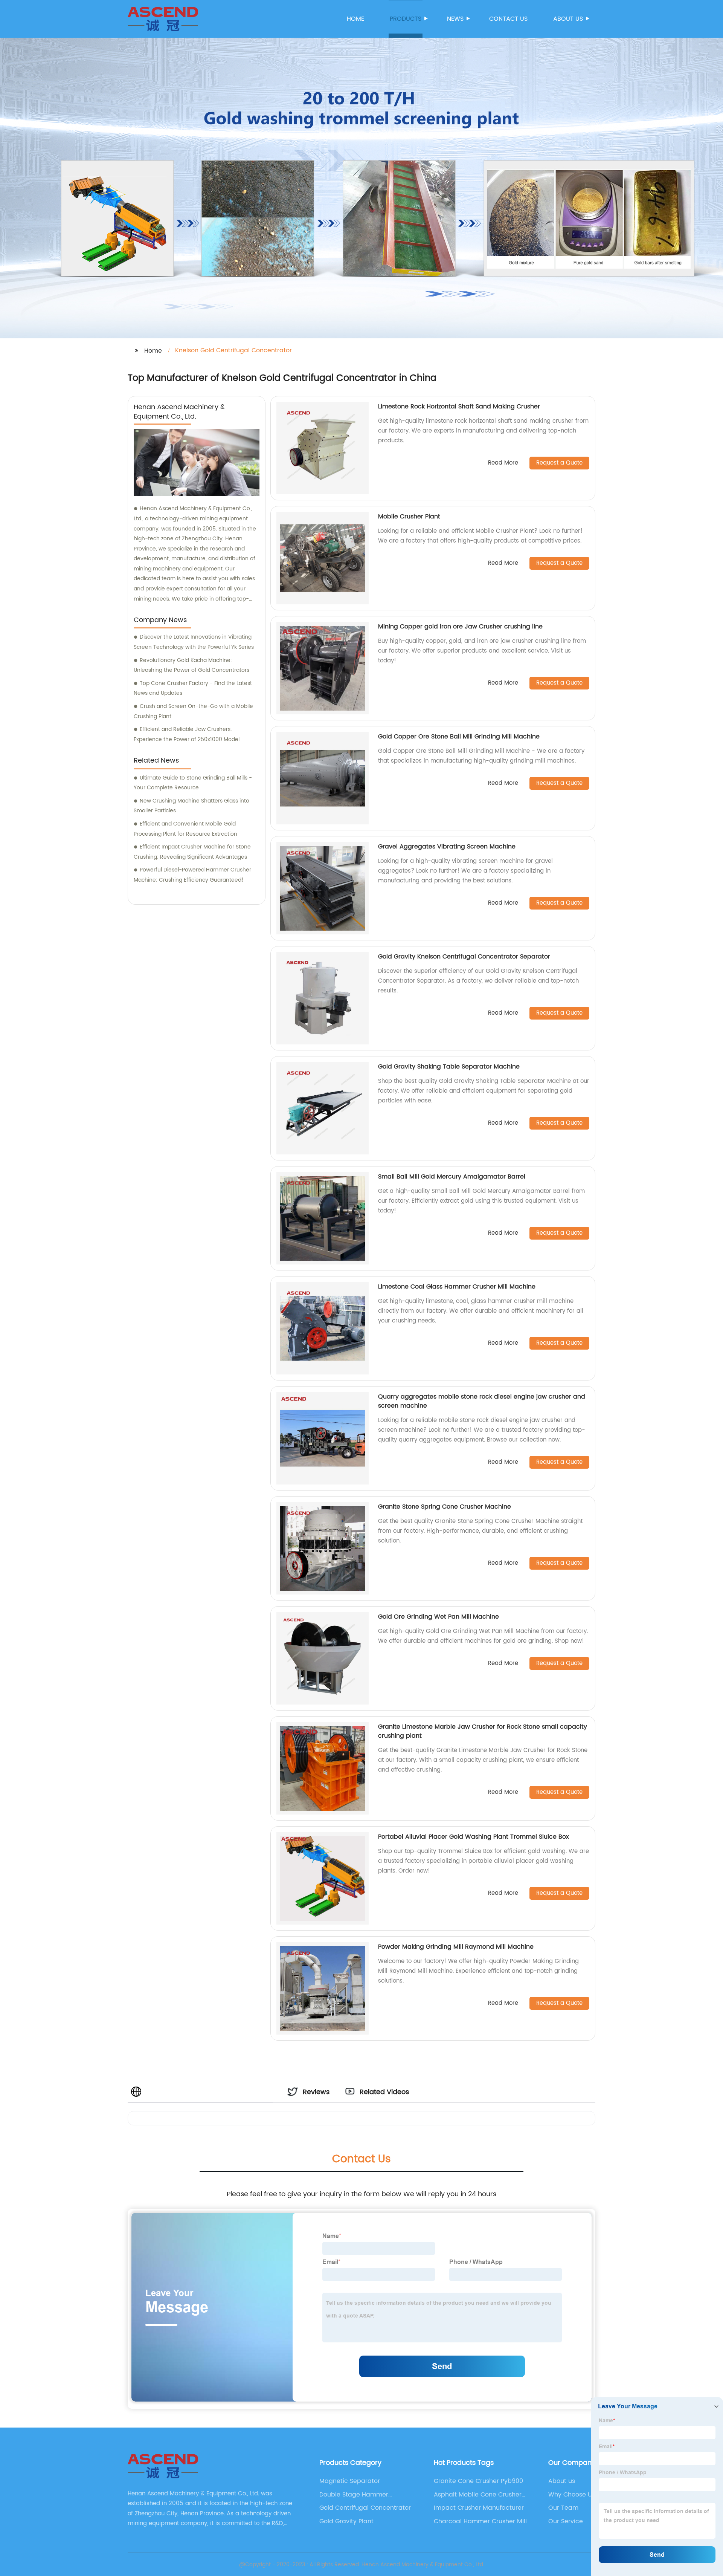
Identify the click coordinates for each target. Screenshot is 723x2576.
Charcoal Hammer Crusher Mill (480, 2521)
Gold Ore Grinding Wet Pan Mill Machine (439, 1617)
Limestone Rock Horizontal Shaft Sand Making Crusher (459, 407)
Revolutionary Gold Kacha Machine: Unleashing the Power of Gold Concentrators (191, 665)
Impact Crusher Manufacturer (479, 2508)
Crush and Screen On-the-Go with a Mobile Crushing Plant (193, 711)
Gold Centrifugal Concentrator (365, 2508)
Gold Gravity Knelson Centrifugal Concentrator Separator (464, 957)
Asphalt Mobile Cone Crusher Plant (478, 2495)
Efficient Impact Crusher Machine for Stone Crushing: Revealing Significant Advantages (192, 852)
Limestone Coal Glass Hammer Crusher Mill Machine (457, 1287)
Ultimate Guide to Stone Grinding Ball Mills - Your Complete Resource (193, 783)
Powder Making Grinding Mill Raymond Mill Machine (456, 1947)
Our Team (563, 2508)
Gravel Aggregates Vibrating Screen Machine (447, 847)
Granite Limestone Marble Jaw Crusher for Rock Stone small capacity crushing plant (483, 1731)
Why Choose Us (572, 2495)
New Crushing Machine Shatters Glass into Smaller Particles (191, 806)
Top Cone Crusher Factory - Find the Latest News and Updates (193, 688)
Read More (503, 463)
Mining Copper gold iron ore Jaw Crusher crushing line (460, 627)
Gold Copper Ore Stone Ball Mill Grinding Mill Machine (459, 737)
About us (568, 19)
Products (406, 19)
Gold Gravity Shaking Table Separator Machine (449, 1067)
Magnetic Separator (350, 2481)
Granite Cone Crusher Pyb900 (478, 2481)
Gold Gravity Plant (346, 2521)
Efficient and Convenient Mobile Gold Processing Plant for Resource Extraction (185, 829)
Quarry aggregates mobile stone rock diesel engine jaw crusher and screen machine (482, 1401)
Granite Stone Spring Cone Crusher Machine (445, 1507)
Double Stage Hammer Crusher (354, 2495)
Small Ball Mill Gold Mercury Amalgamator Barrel (452, 1177)
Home (355, 19)
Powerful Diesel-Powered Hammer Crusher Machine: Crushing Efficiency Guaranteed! (192, 875)
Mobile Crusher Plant (409, 517)
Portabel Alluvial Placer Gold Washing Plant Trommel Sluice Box (474, 1837)
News (455, 19)
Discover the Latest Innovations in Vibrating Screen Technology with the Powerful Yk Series (194, 642)
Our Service (566, 2521)
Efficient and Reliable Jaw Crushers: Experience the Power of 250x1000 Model (187, 734)
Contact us (508, 19)
